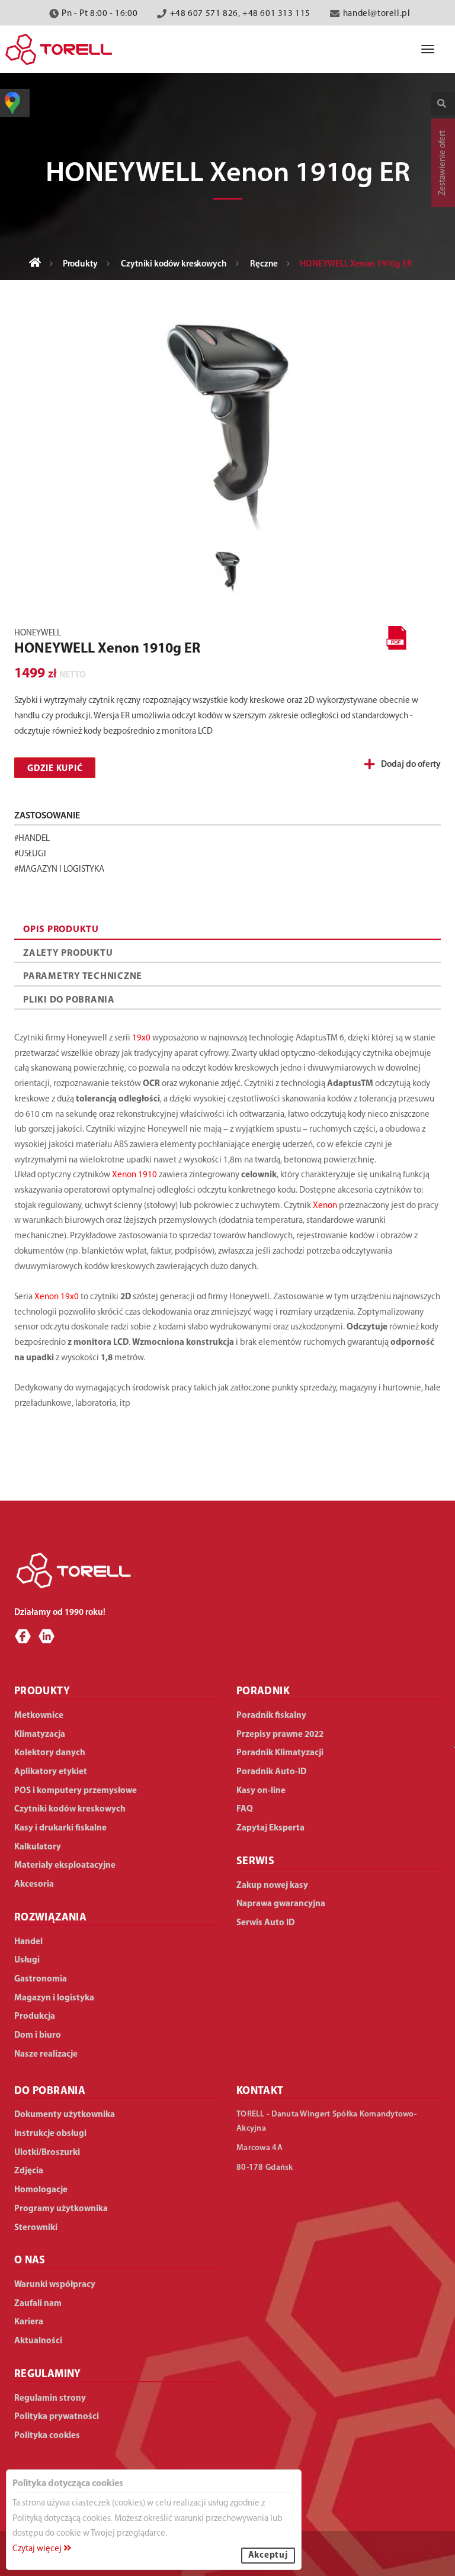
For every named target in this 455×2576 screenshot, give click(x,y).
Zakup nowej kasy (272, 1886)
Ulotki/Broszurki (47, 2153)
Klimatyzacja (40, 1735)
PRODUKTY (42, 1692)
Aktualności (38, 2341)
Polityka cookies (47, 2436)
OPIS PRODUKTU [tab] (61, 930)
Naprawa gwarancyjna (281, 1904)
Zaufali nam (38, 2304)
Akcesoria (34, 1885)
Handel (28, 1942)
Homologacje (41, 2190)
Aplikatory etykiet (51, 1772)
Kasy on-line (261, 1791)
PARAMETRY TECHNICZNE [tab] (83, 977)
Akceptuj (268, 2556)
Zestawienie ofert (443, 163)
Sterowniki (36, 2228)
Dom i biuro (38, 2036)
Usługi (27, 1960)
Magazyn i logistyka (54, 1998)
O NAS (30, 2261)
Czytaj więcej (38, 2549)
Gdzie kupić (55, 769)
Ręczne (264, 264)
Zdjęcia (29, 2171)
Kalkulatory (38, 1847)
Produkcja (35, 2017)
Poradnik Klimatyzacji (280, 1753)
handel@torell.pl (377, 14)
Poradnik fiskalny (271, 1716)
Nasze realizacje (46, 2055)
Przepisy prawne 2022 (280, 1735)
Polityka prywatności (57, 2417)
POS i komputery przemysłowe (76, 1791)
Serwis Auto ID (265, 1923)
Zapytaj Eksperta (270, 1828)
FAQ (245, 1809)
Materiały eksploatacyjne (65, 1866)
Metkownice (39, 1716)
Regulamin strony (50, 2399)
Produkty (80, 264)
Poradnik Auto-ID (271, 1772)
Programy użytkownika (61, 2209)
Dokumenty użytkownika (65, 2115)
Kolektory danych (50, 1753)
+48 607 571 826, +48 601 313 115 (240, 14)
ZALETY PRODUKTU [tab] (68, 953)
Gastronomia (41, 1979)
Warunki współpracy (55, 2285)
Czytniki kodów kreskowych (174, 264)
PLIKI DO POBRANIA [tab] (69, 1000)
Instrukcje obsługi (50, 2134)
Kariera (29, 2322)
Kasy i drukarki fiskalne (60, 1828)
